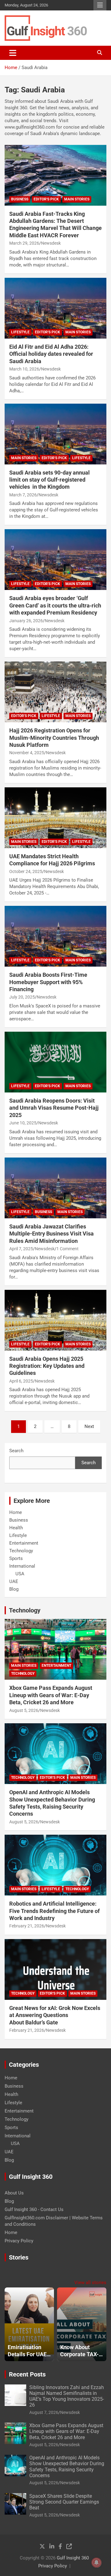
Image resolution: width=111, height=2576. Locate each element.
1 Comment (68, 1249)
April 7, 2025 (21, 1249)
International (22, 1566)
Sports (16, 1558)
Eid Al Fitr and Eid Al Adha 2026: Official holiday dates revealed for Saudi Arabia (51, 354)
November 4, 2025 (27, 753)
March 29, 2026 (24, 243)
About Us (14, 2193)
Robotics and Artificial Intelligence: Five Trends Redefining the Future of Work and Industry (54, 1911)
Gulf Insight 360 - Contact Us (34, 2209)
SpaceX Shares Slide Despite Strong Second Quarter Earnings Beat (64, 2502)
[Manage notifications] (97, 2562)
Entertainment (24, 1543)
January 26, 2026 (26, 621)
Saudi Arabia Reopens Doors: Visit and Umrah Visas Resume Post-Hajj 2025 (54, 1108)
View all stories (90, 2283)
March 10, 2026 (24, 369)
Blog (14, 1589)
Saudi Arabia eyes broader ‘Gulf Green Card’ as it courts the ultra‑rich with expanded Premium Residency (55, 605)
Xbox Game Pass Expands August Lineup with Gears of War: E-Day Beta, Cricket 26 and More (51, 1695)
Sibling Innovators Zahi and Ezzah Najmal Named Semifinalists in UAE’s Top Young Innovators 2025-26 (67, 2396)
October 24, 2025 (26, 871)
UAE (14, 1581)
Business (20, 199)
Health (16, 1528)
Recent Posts (27, 2374)
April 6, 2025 (21, 1381)
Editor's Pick (46, 199)
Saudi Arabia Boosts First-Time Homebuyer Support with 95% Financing (48, 982)
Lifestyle (20, 332)
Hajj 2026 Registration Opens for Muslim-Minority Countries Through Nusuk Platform (54, 738)
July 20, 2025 (22, 997)
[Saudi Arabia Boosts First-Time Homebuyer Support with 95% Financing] (55, 936)
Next (89, 1426)
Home (16, 1512)
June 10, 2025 (23, 1123)
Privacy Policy (19, 2241)
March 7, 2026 (23, 495)
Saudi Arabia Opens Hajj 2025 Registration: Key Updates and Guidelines (47, 1366)
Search (16, 1451)
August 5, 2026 (24, 1710)
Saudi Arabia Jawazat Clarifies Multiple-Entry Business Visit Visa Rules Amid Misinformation (51, 1234)
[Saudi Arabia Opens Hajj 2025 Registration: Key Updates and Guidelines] (55, 1320)
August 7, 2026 (44, 2412)
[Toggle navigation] (13, 53)
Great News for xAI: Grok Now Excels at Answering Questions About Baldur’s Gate (55, 2015)
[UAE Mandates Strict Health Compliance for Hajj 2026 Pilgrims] (55, 818)
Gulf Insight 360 (73, 2558)
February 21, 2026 (27, 1926)
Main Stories (77, 199)
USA (20, 1574)
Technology (21, 1551)
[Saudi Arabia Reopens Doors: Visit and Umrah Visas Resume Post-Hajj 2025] (55, 1062)
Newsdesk (51, 243)
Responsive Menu (100, 5)
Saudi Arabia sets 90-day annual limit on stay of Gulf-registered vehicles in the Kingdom (49, 480)
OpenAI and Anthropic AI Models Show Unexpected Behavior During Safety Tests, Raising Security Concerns (67, 2467)
